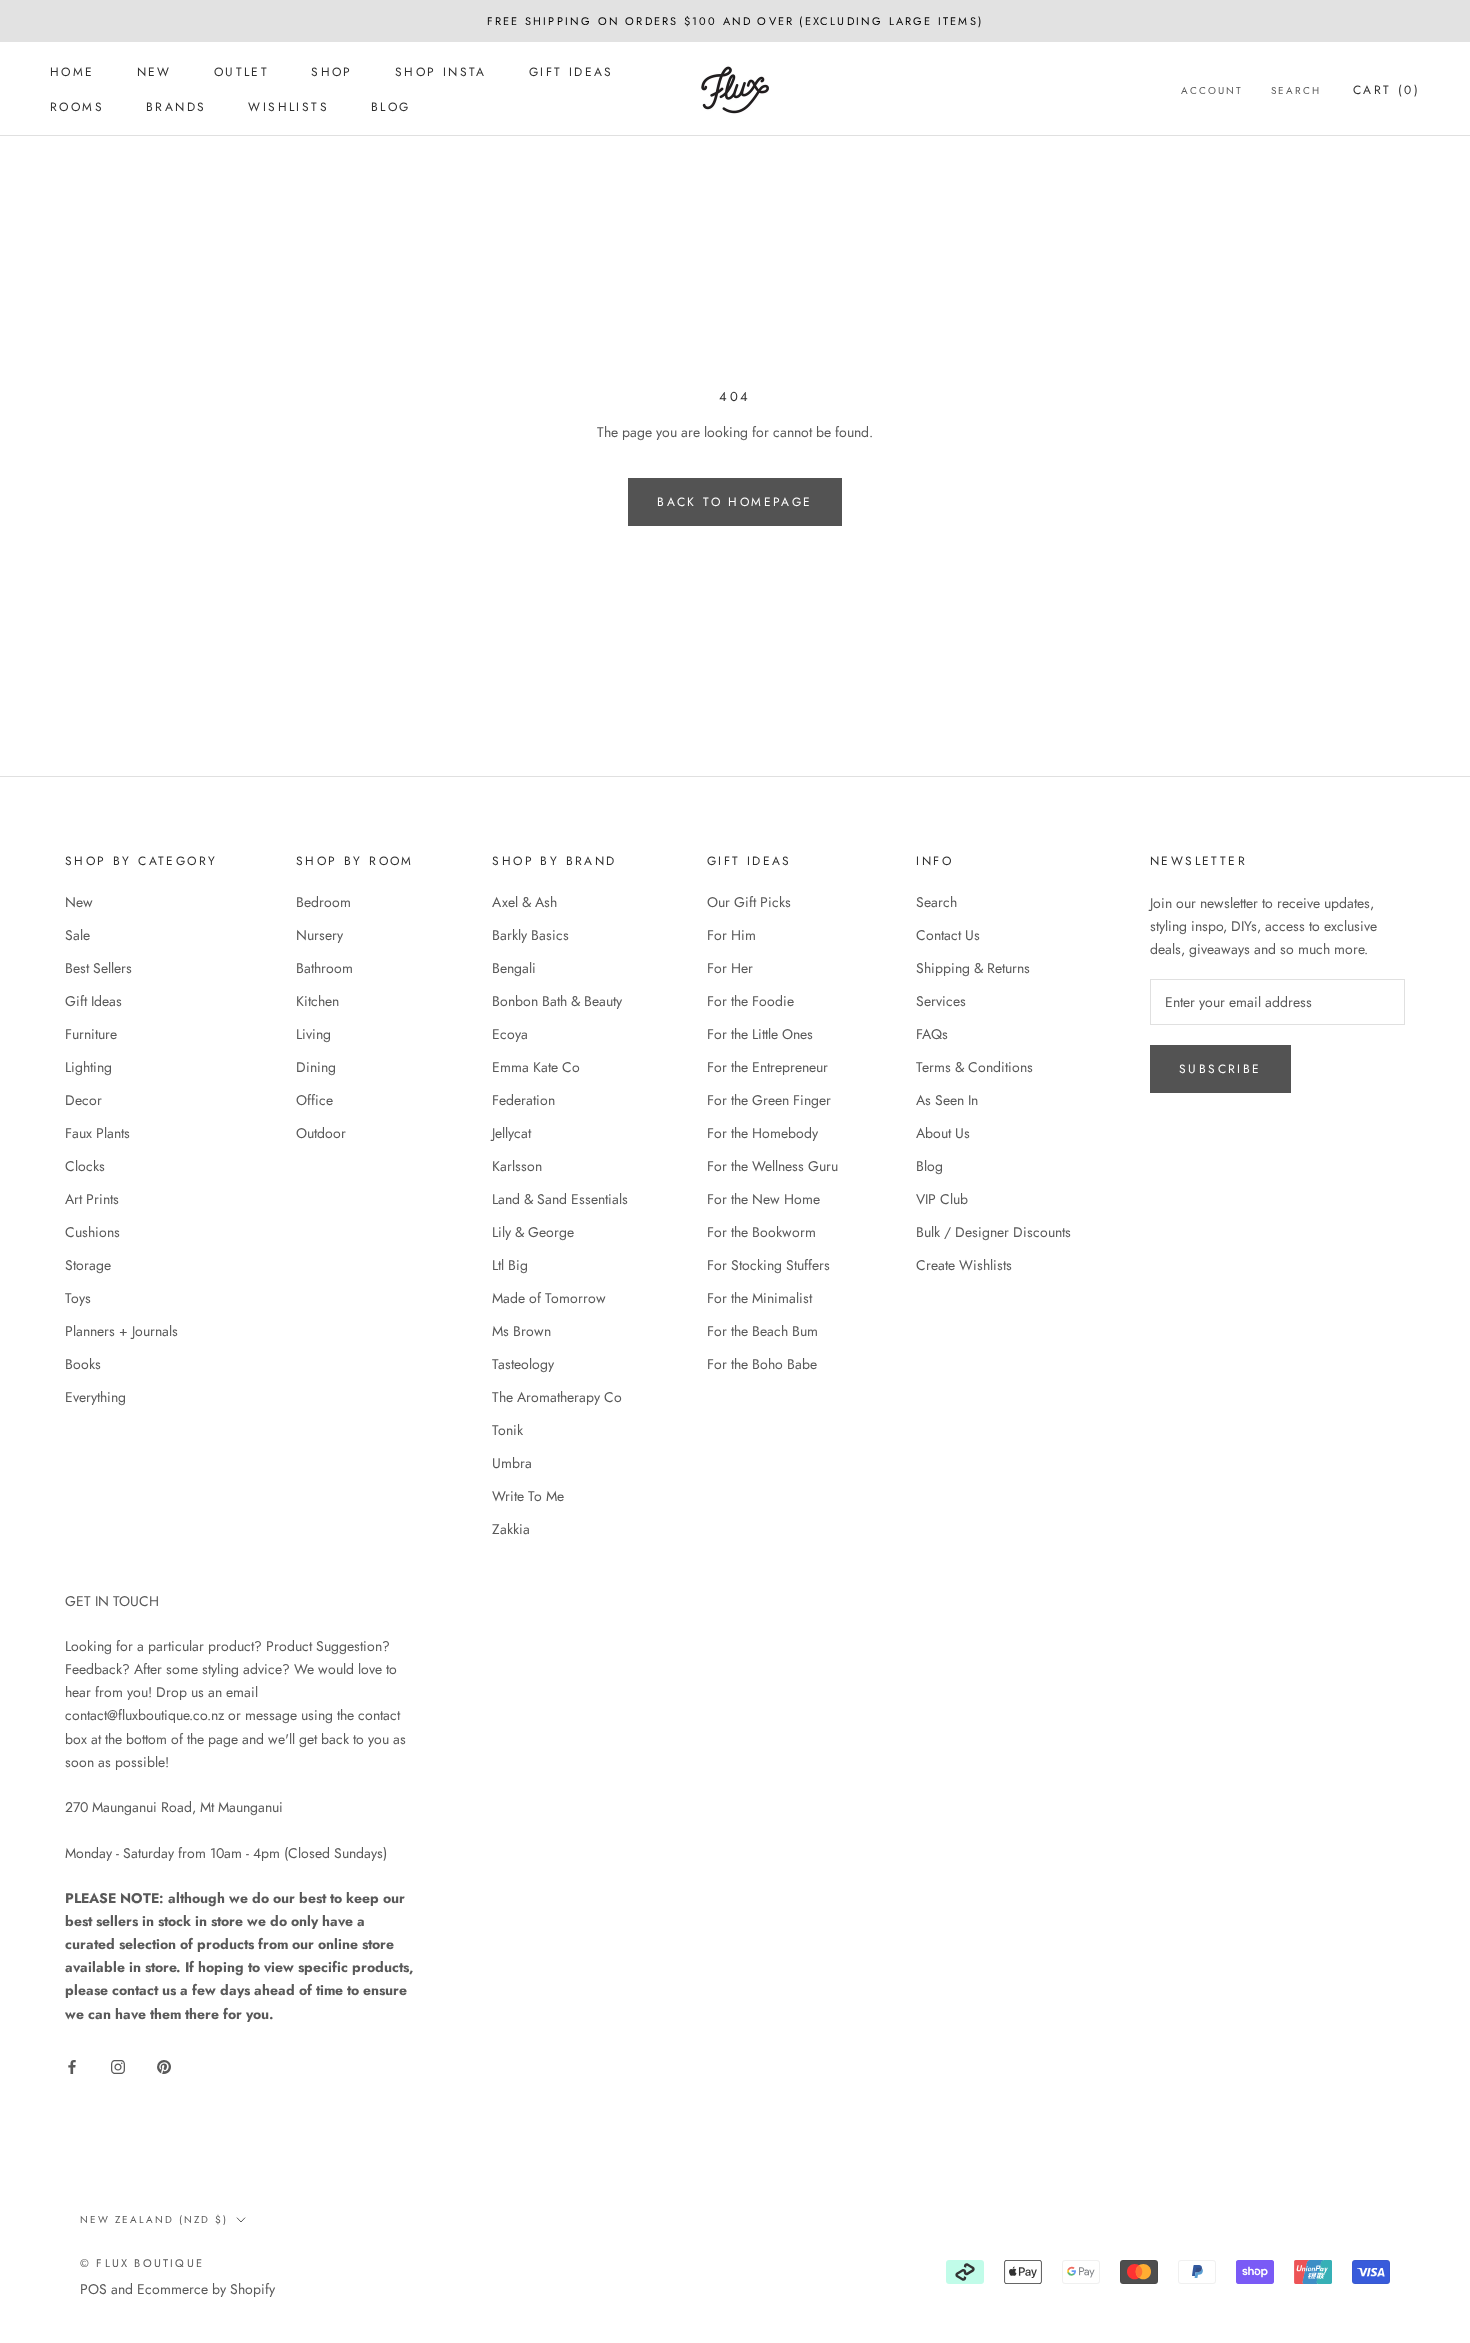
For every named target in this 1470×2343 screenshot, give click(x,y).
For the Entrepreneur (767, 1067)
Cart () (1386, 90)
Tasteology (523, 1364)
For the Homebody (762, 1133)
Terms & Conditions (974, 1067)
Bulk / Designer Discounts (993, 1232)
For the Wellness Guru (772, 1166)
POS (93, 2289)
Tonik (507, 1430)
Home (72, 72)
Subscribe (1220, 1069)
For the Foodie (750, 1001)
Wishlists (288, 107)
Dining (316, 1067)
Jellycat (511, 1133)
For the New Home (763, 1199)
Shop (332, 72)
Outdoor (321, 1133)
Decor (83, 1100)
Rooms (77, 107)
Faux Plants (97, 1133)
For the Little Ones (760, 1034)
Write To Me (528, 1496)
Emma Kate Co (536, 1067)
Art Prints (92, 1199)
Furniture (91, 1034)
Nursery (319, 935)
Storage (88, 1265)
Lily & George (533, 1232)
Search (1296, 90)
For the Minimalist (759, 1298)
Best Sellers (98, 968)
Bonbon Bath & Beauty (557, 1001)
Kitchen (317, 1001)
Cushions (92, 1232)
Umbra (512, 1463)
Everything (95, 1397)
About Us (943, 1133)
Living (313, 1034)
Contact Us (948, 935)
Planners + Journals (121, 1331)
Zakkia (511, 1529)
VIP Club (942, 1199)
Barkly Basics (530, 935)
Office (314, 1100)
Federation (523, 1100)
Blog (391, 107)
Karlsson (517, 1166)
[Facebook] (72, 2065)
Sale (77, 935)
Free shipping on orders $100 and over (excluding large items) (735, 21)
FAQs (932, 1034)
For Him (731, 935)
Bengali (514, 968)
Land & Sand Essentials (560, 1199)
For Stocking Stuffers (768, 1265)
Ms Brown (521, 1331)
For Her (730, 968)
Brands (176, 107)
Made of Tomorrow (549, 1298)
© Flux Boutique (142, 2263)
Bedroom (323, 902)
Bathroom (324, 968)
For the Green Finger (769, 1100)
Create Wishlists (964, 1265)
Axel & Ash (524, 902)
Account (1212, 90)
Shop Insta (441, 72)
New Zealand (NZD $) (154, 2219)
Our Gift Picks (749, 902)
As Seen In (947, 1100)
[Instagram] (118, 2065)
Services (941, 1001)
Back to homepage (734, 502)
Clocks (85, 1166)
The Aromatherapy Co (557, 1397)
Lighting (88, 1067)
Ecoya (510, 1034)
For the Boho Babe (762, 1364)
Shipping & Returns (973, 968)
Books (83, 1364)
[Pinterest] (164, 2065)
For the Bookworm (761, 1232)
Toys (78, 1298)
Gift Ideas (571, 72)
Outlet (241, 72)
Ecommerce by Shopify (206, 2289)
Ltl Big (510, 1265)
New (154, 72)
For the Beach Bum (762, 1331)
